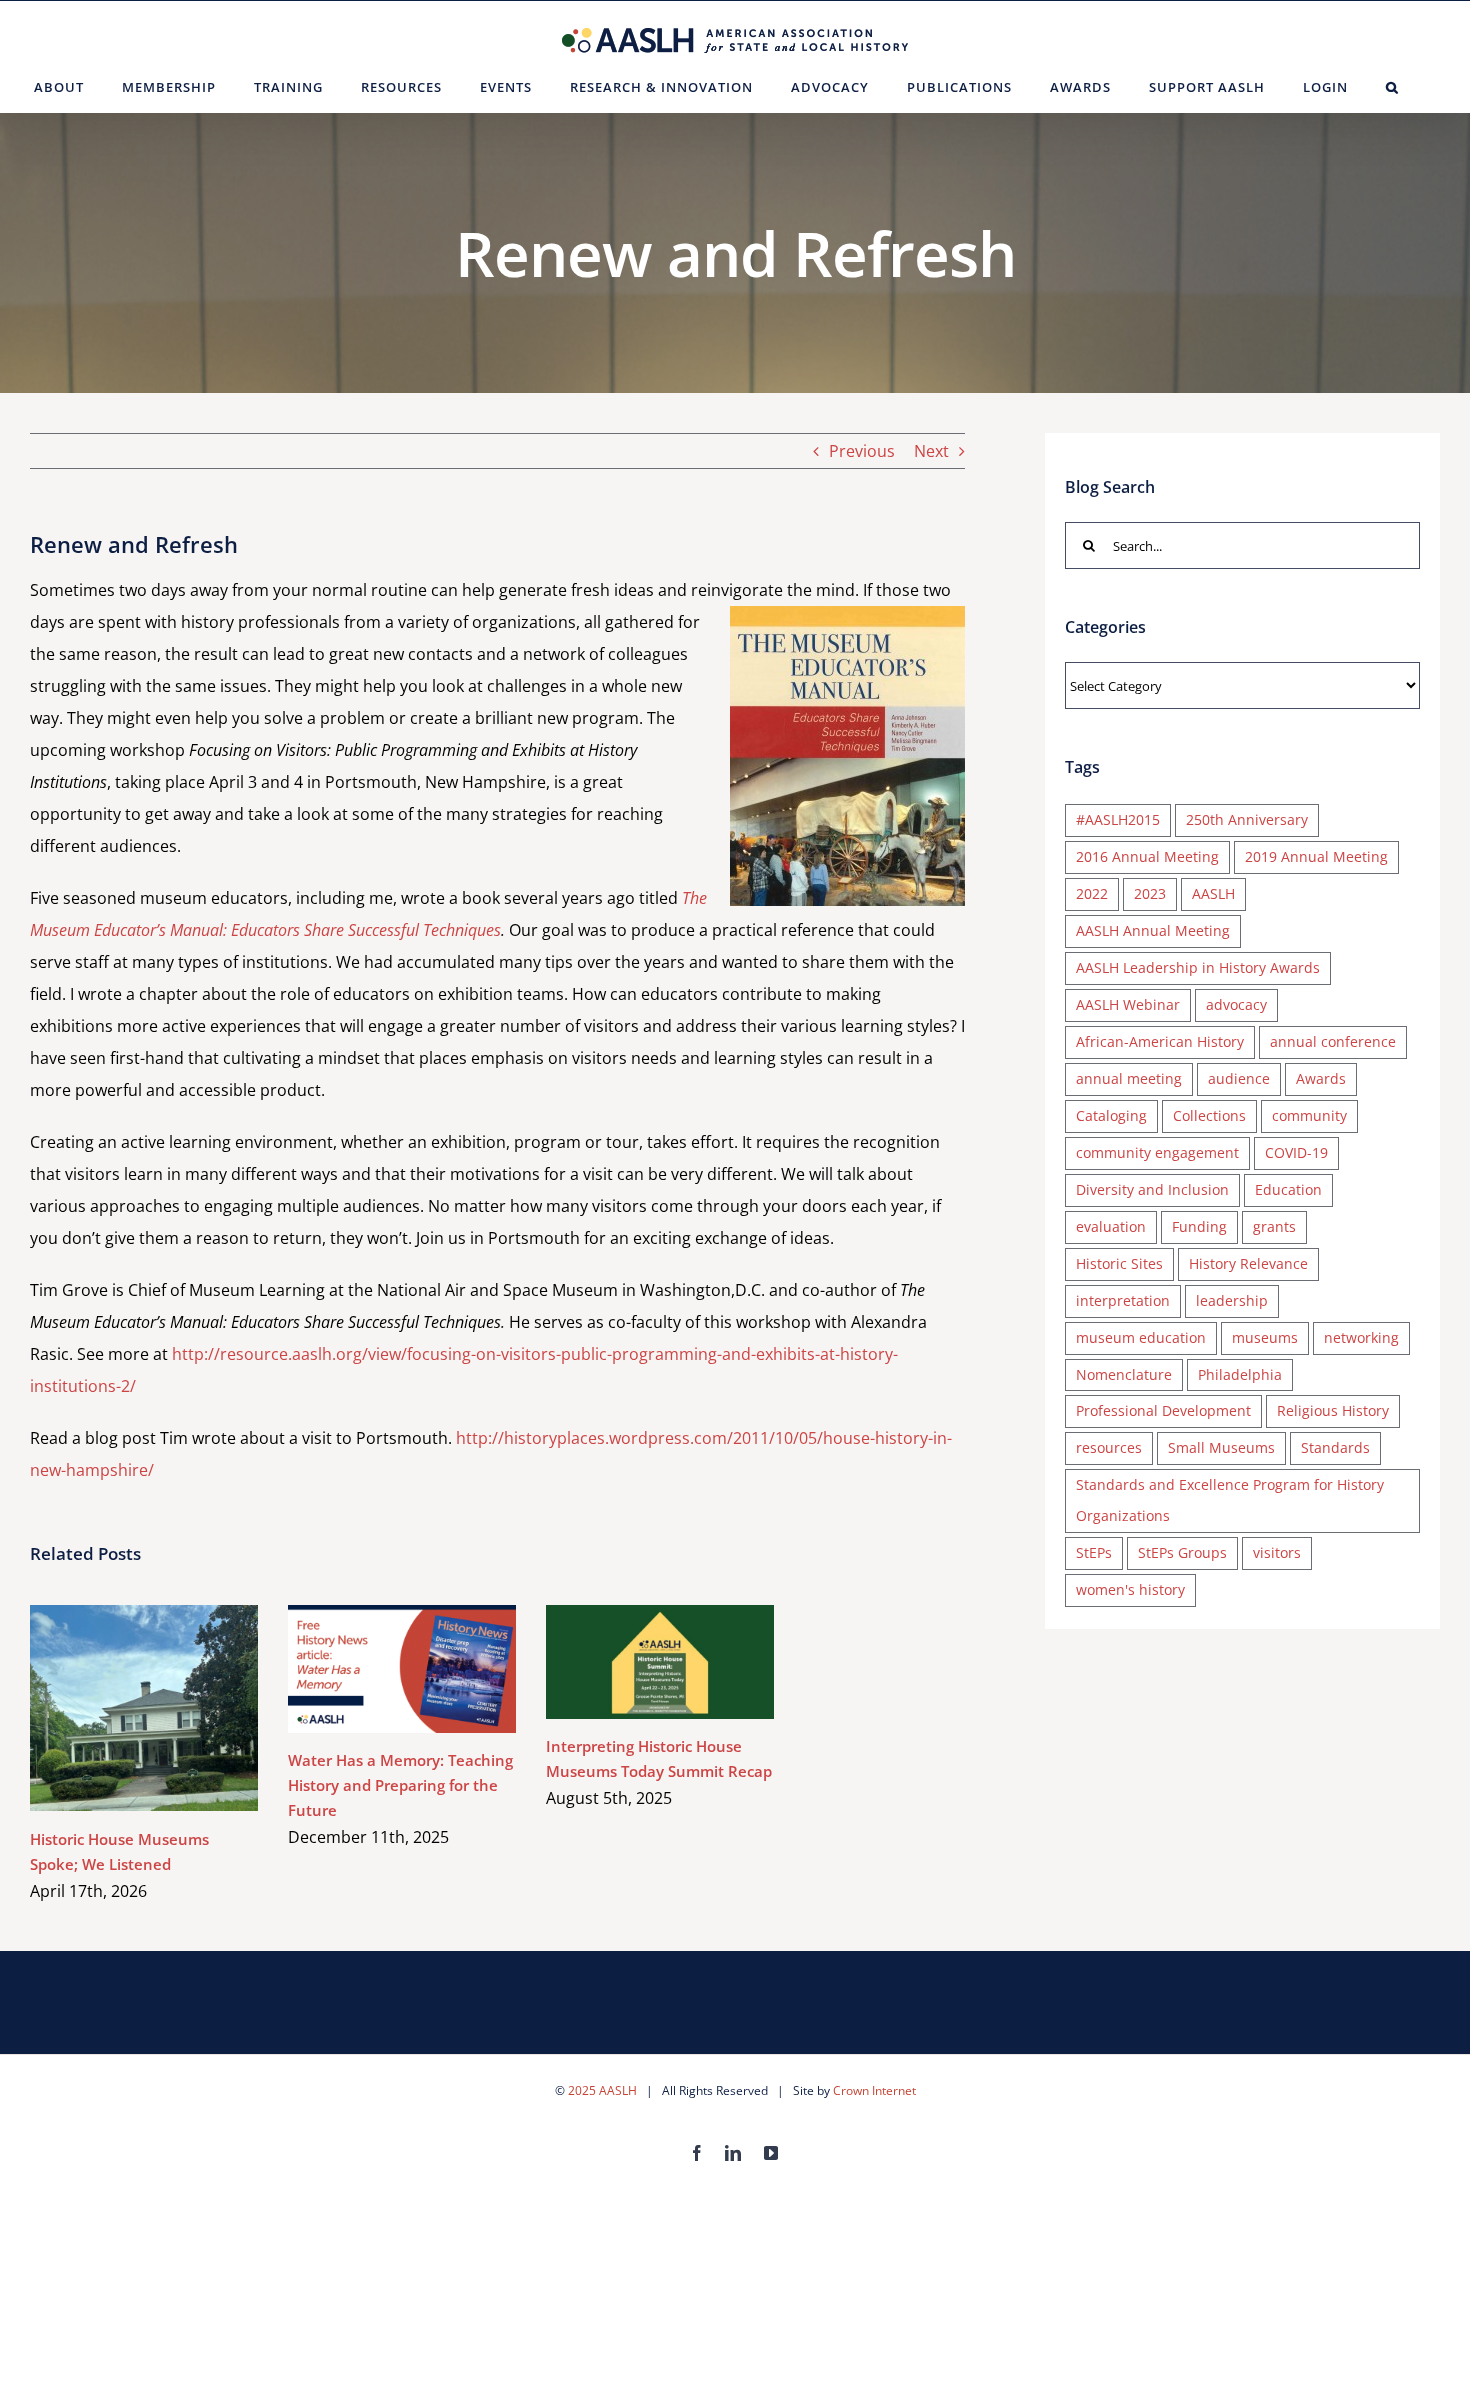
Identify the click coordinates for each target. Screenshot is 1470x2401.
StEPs (1094, 1552)
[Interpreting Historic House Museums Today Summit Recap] (660, 1662)
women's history (1130, 1589)
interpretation (1123, 1300)
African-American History (1160, 1041)
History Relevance (1248, 1263)
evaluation (1111, 1226)
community (1309, 1115)
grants (1274, 1226)
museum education (1141, 1337)
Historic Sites (1119, 1263)
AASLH (1213, 893)
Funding (1199, 1226)
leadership (1232, 1300)
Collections (1209, 1115)
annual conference (1333, 1041)
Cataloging (1111, 1115)
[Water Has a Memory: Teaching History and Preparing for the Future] (402, 1669)
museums (1265, 1337)
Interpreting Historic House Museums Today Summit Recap (631, 1661)
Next (931, 451)
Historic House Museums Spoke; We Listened (115, 1707)
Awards (1321, 1078)
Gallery (173, 1707)
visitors (1277, 1552)
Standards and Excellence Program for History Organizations (1230, 1500)
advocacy (1236, 1004)
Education (1288, 1189)
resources (1109, 1447)
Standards (1335, 1447)
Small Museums (1221, 1447)
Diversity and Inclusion (1152, 1189)
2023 (1150, 893)
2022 (1092, 893)
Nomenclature (1124, 1374)
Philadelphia (1240, 1374)
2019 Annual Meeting (1316, 856)
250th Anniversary (1247, 819)
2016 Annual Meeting (1147, 856)
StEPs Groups (1182, 1552)
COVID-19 (1296, 1152)
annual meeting (1129, 1078)
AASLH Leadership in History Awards (1198, 967)
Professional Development (1163, 1410)
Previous (862, 451)
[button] (1392, 87)
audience (1239, 1078)
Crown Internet (874, 2090)
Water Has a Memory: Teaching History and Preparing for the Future (373, 1668)
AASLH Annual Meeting (1153, 930)
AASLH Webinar (1128, 1004)
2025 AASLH (602, 2090)
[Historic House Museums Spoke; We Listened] (144, 1708)
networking (1361, 1337)
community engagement (1157, 1152)
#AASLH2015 (1118, 819)
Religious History (1333, 1410)
